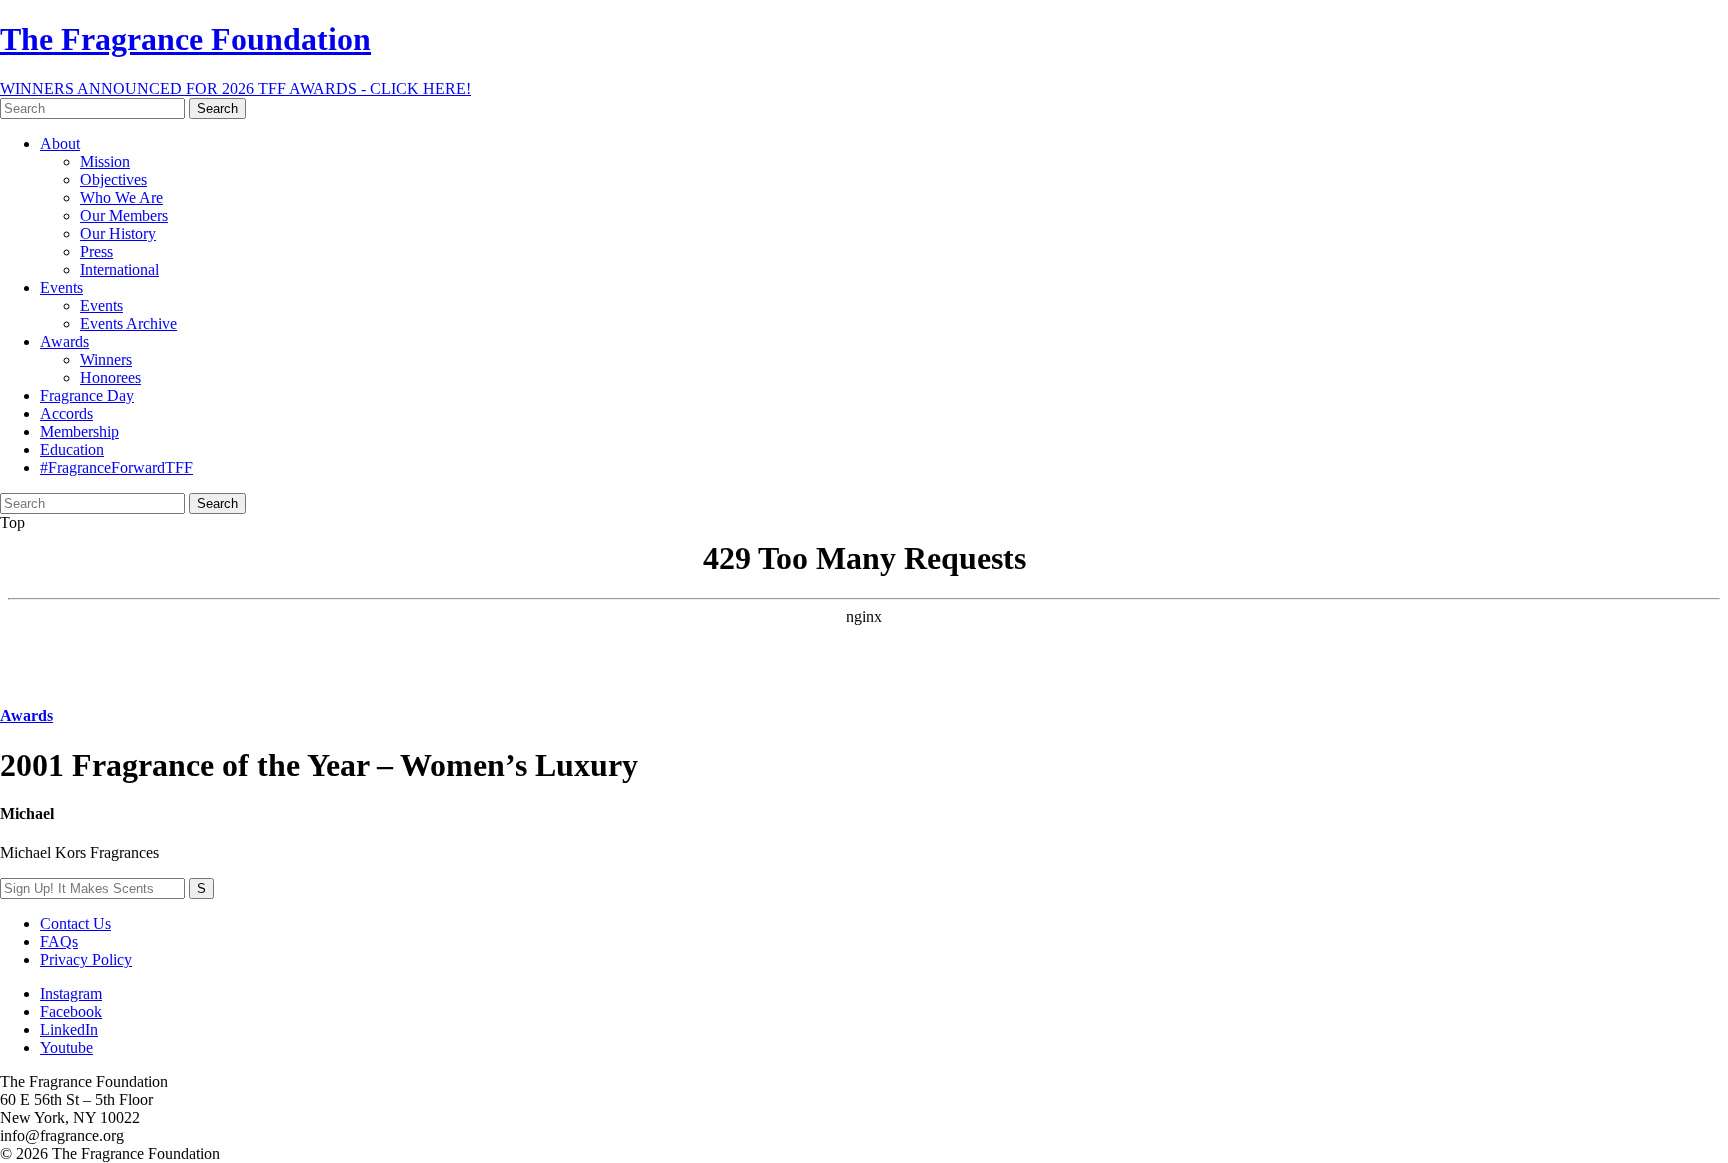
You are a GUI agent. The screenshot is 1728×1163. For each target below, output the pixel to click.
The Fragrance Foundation (185, 39)
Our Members (124, 215)
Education (72, 449)
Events (61, 287)
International (119, 269)
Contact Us (75, 923)
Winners (106, 359)
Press (96, 251)
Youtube (66, 1047)
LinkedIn (69, 1029)
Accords (66, 413)
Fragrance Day (87, 395)
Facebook (71, 1011)
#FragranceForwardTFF (116, 467)
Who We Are (121, 197)
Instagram (71, 993)
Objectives (113, 179)
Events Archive (128, 323)
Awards (64, 341)
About (60, 143)
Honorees (110, 377)
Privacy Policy (86, 959)
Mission (105, 161)
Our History (118, 233)
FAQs (59, 941)
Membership (79, 431)
